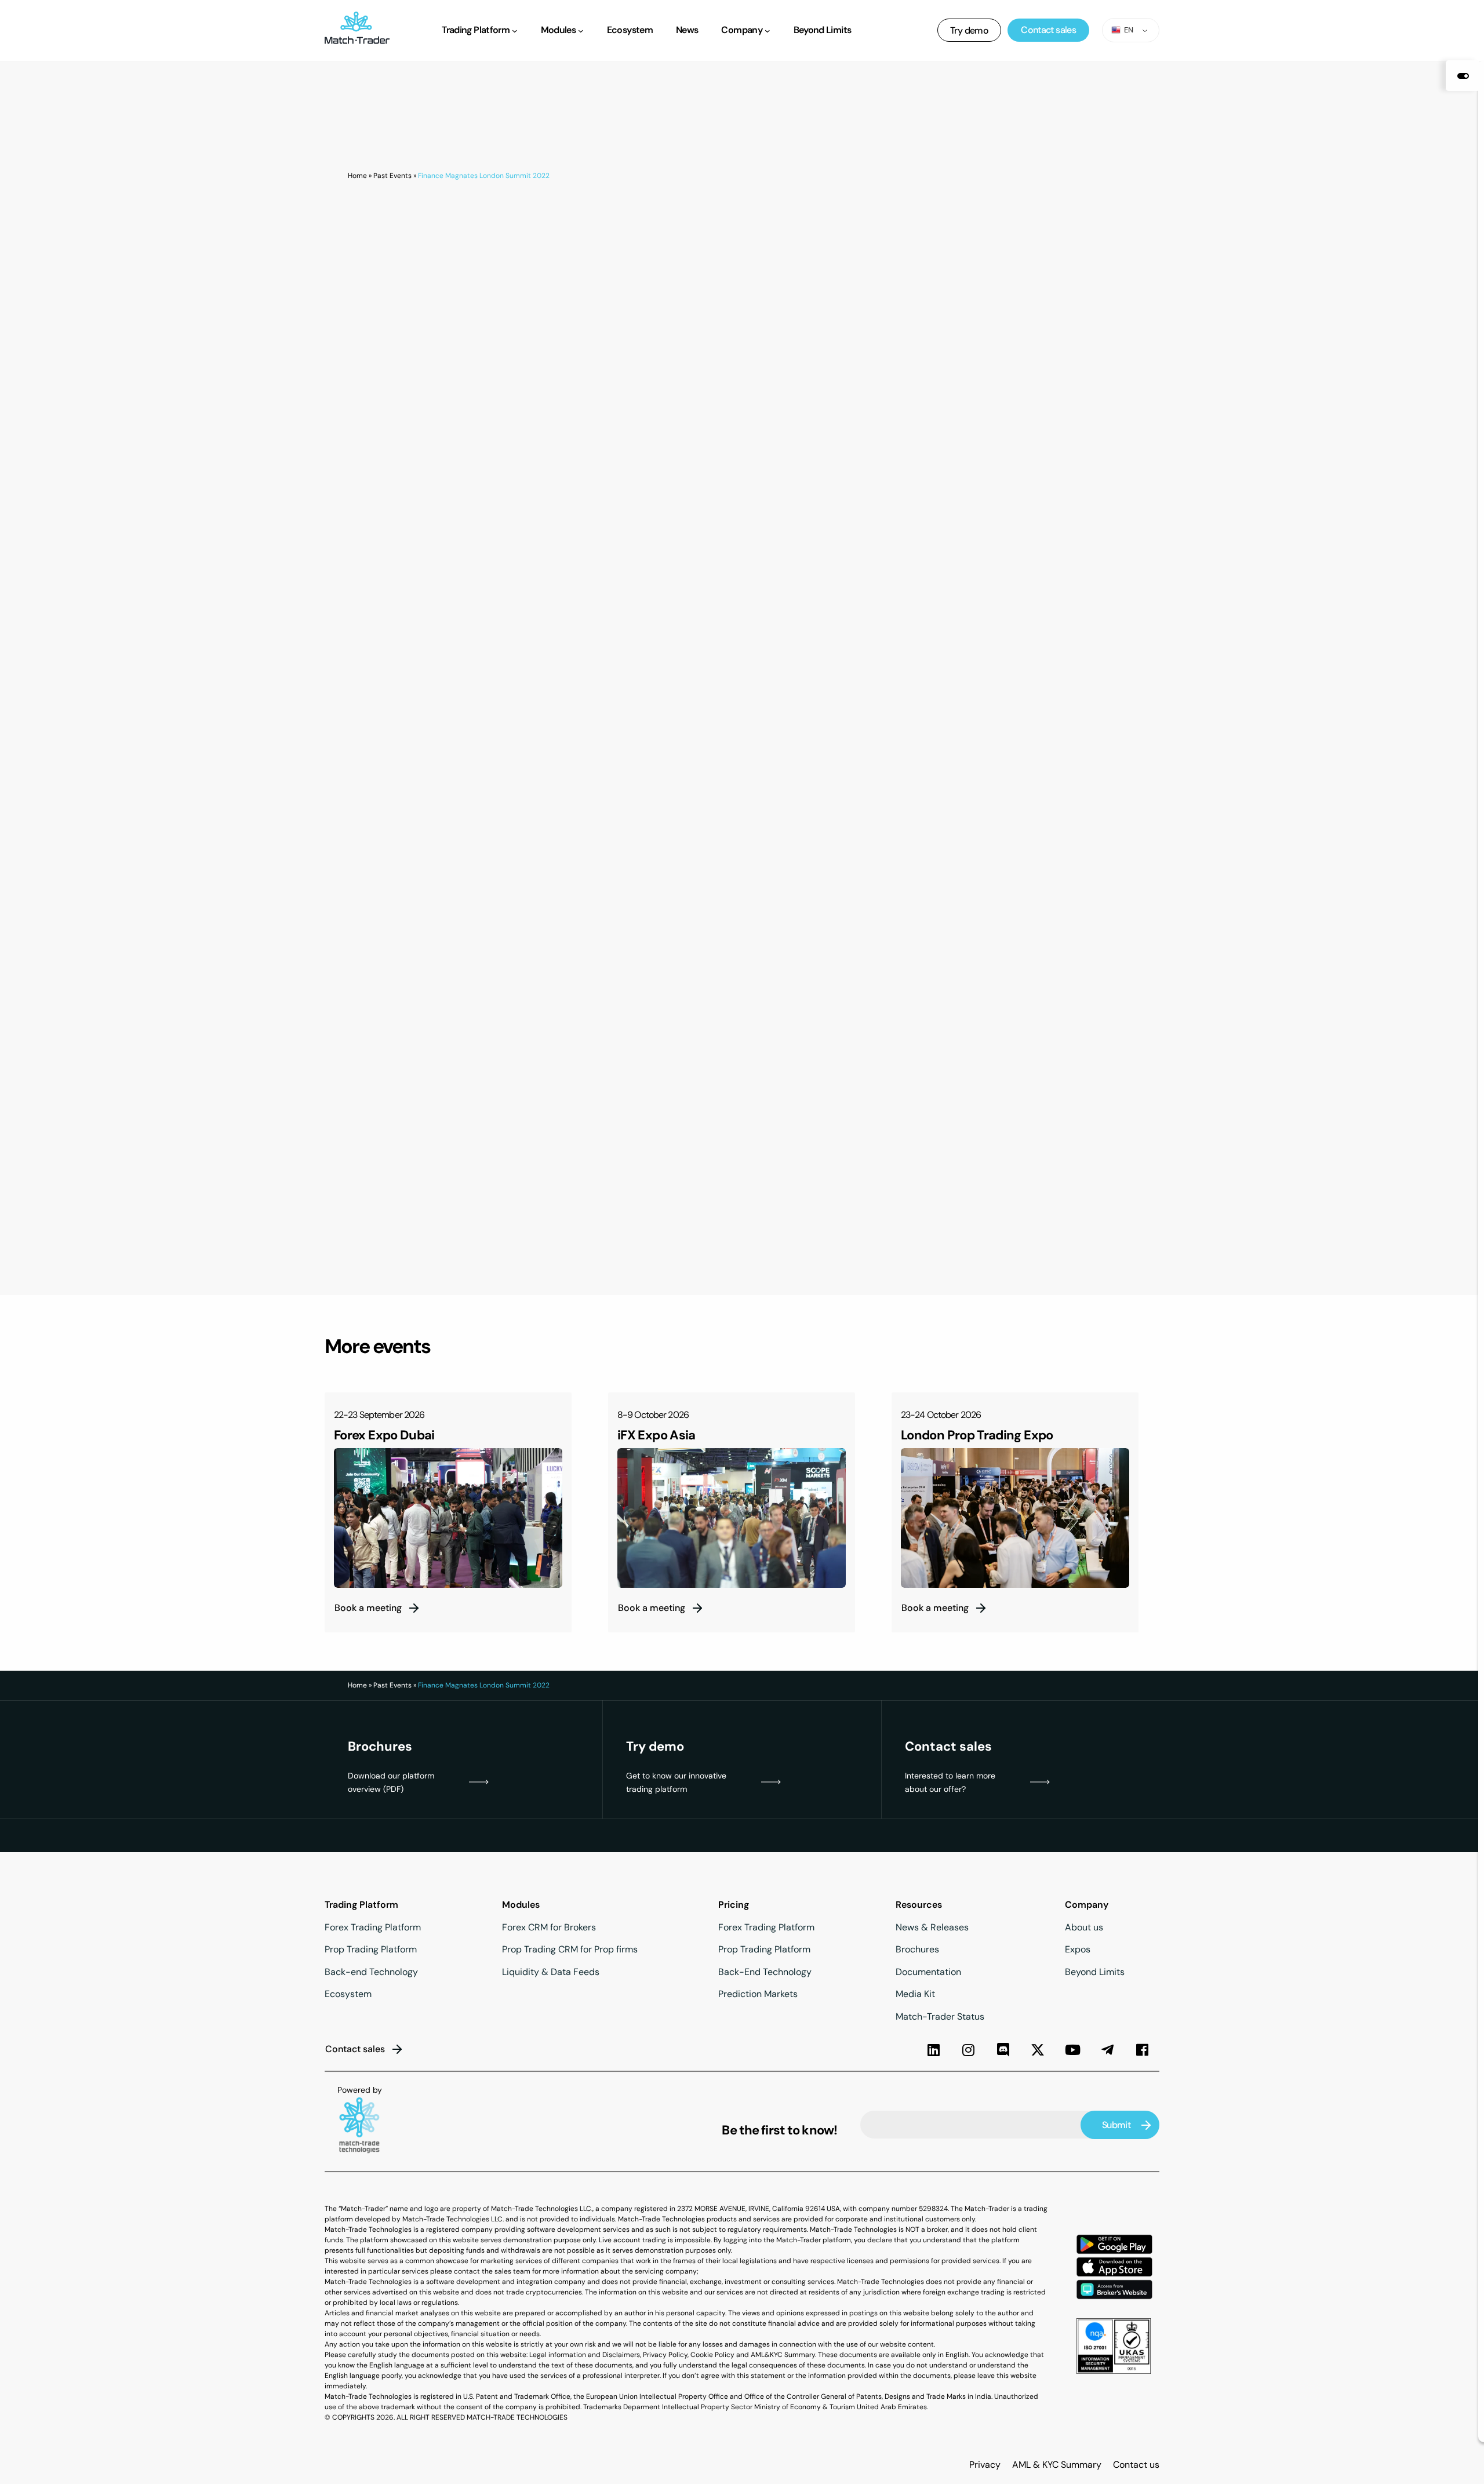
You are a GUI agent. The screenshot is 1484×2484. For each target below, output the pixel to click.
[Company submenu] (768, 30)
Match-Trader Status (940, 2016)
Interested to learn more (950, 1776)
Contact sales (1048, 30)
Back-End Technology (765, 1972)
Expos (1078, 1949)
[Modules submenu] (581, 30)
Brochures (917, 1949)
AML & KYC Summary (1057, 2465)
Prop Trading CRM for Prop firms (570, 1949)
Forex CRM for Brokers (549, 1927)
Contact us (1136, 2465)
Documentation (928, 1972)
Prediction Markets (758, 1994)
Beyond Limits (1095, 1972)
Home (357, 176)
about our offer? (935, 1789)
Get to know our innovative (676, 1776)
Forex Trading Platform (373, 1927)
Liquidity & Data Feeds (551, 1972)
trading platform (656, 1789)
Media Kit (915, 1994)
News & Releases (932, 1927)
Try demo (969, 30)
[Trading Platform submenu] (515, 30)
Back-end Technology (371, 1972)
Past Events (392, 176)
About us (1084, 1927)
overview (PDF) (376, 1789)
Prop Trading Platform (371, 1949)
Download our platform (391, 1776)
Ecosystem (348, 1994)
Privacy (985, 2465)
